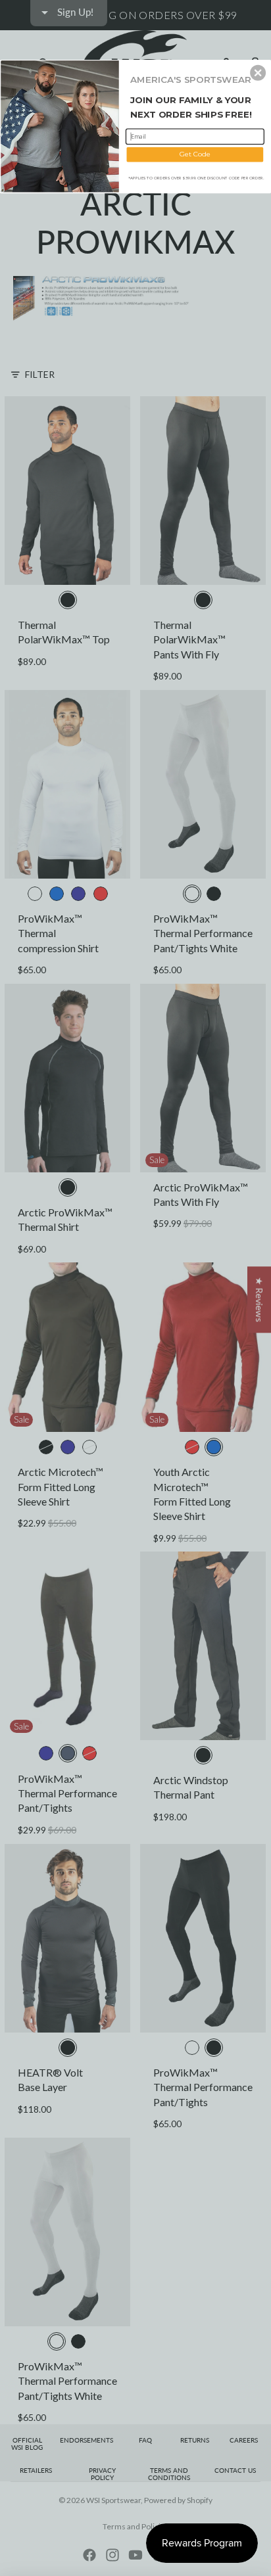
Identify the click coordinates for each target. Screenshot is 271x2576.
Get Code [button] (195, 154)
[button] (258, 72)
